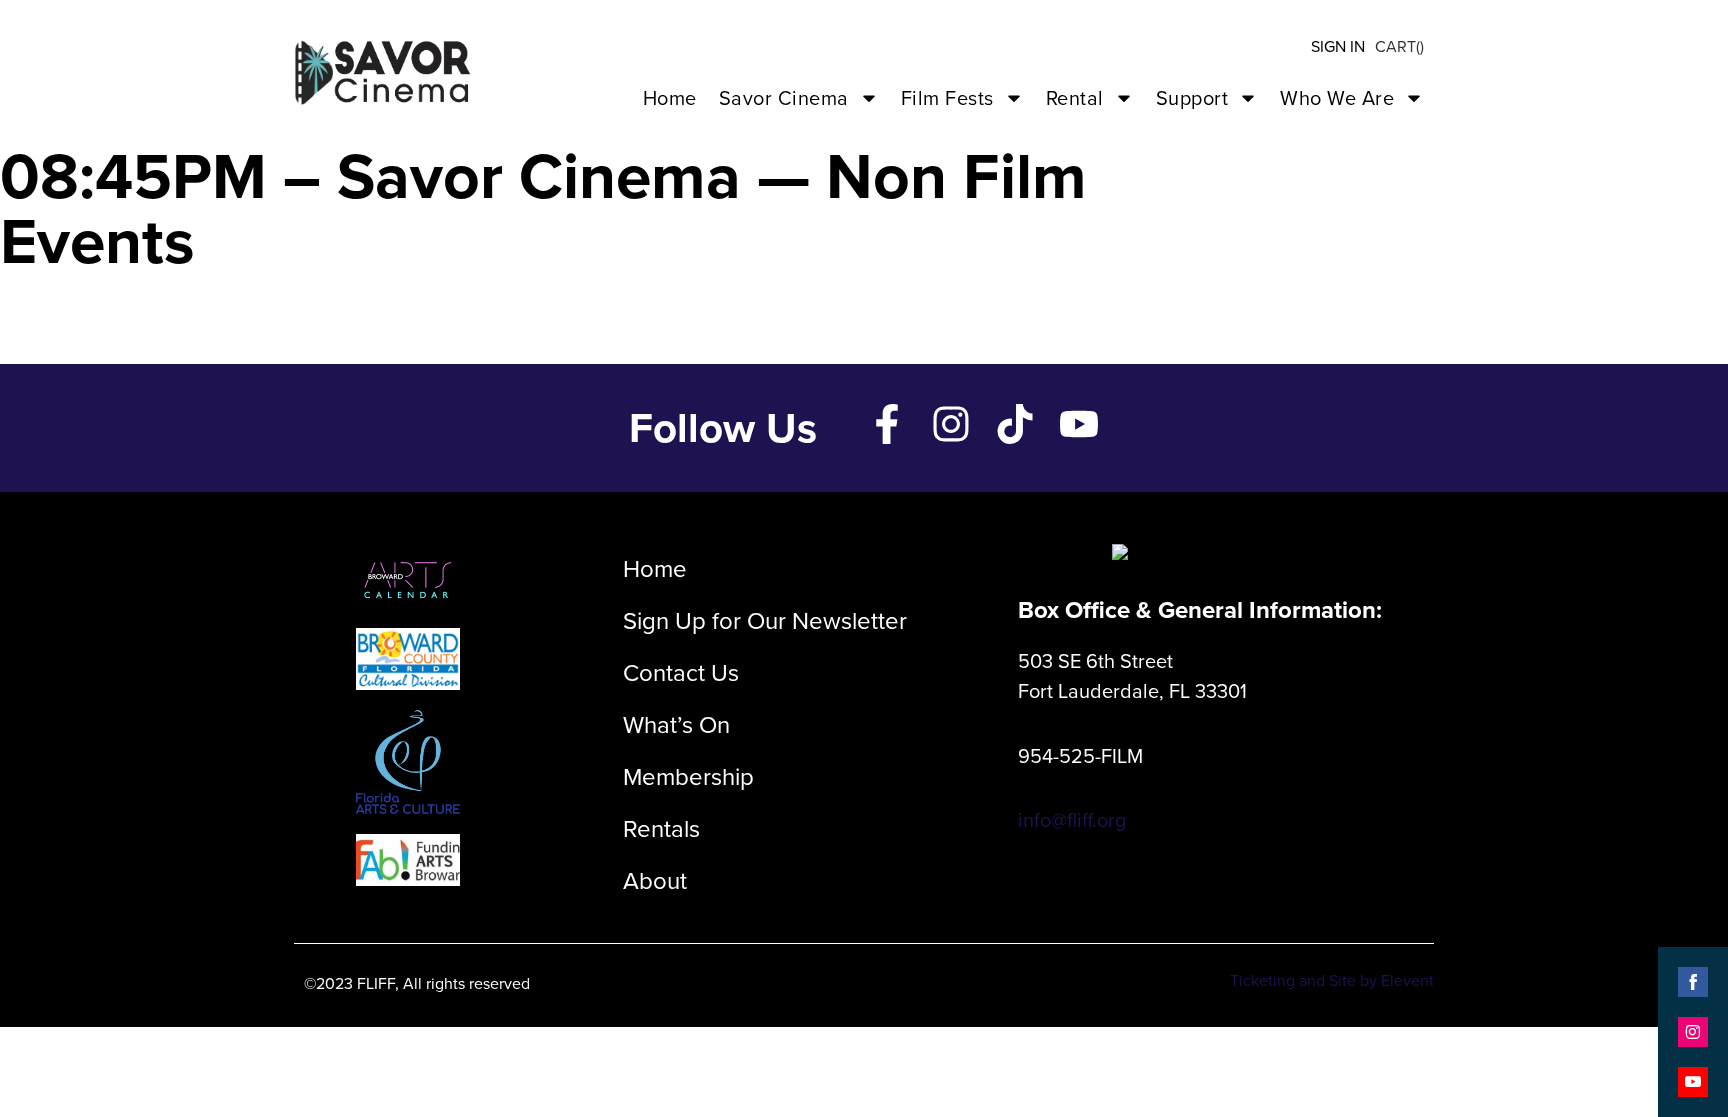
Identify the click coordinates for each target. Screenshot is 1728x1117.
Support (1192, 98)
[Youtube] (1079, 424)
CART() (1399, 46)
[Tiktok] (1015, 424)
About (655, 881)
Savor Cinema (784, 98)
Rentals (661, 829)
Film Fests (947, 98)
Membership (688, 777)
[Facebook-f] (887, 424)
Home (670, 98)
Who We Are (1337, 98)
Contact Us (681, 673)
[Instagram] (951, 424)
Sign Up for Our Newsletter (765, 621)
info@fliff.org (1072, 820)
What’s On (676, 725)
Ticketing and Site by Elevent (1332, 980)
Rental (1075, 98)
